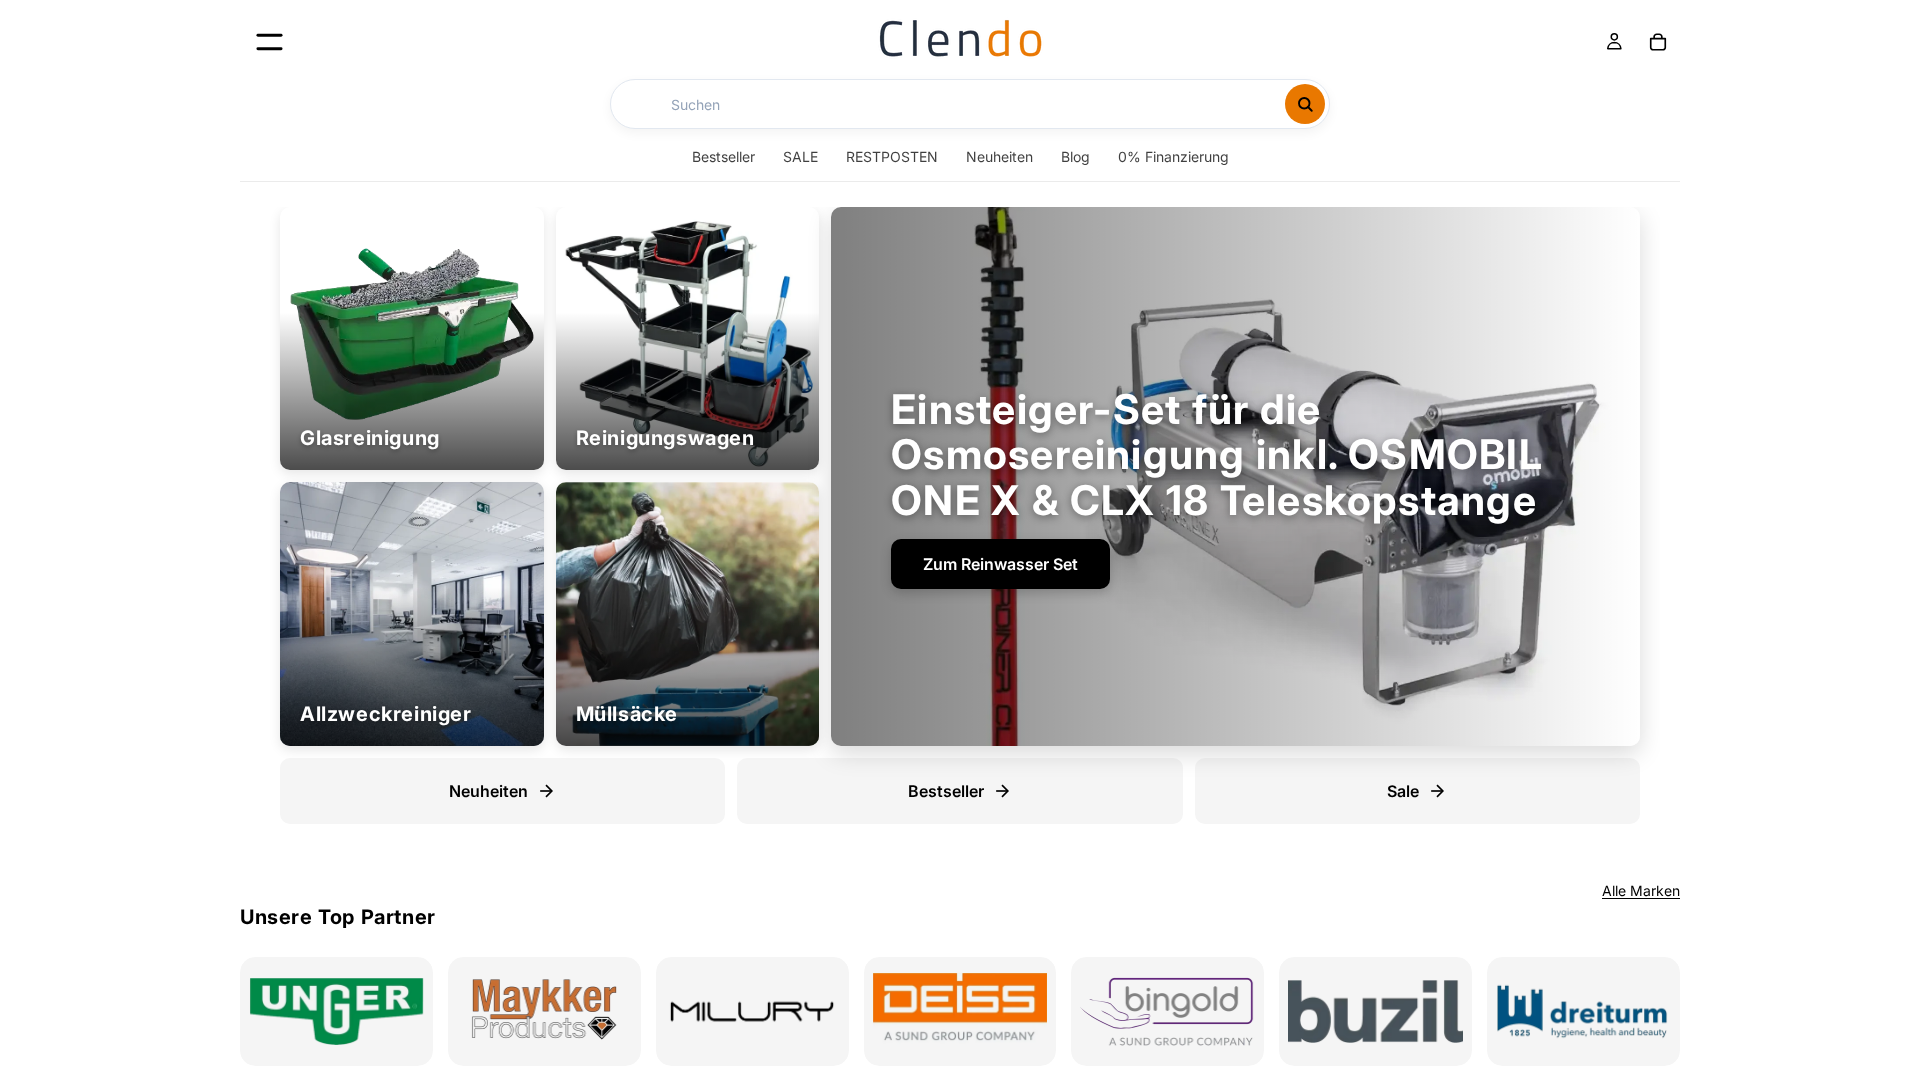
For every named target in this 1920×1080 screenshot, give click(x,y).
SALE (800, 156)
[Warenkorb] (1658, 42)
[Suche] (1305, 104)
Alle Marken (1641, 890)
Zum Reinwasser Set (1000, 564)
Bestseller (723, 156)
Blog (1075, 156)
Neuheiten (999, 156)
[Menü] (269, 41)
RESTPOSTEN (892, 156)
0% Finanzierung (1173, 156)
